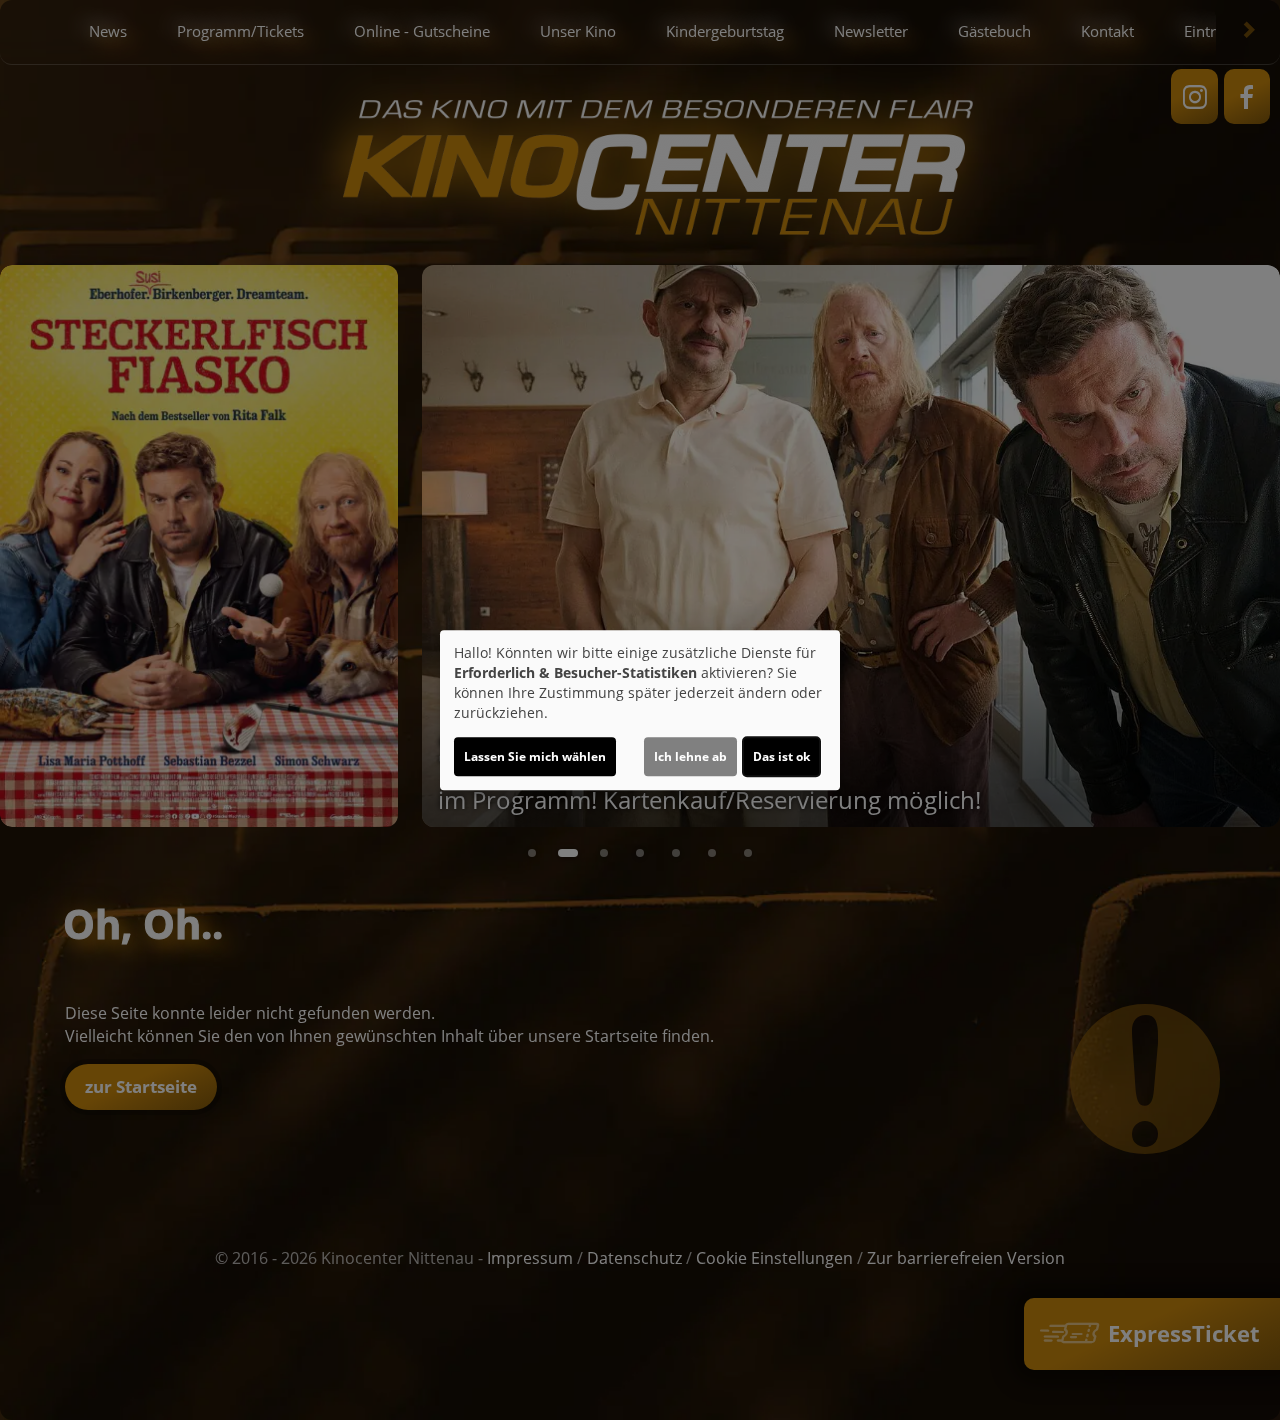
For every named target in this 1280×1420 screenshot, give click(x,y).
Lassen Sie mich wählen (535, 756)
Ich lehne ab (690, 756)
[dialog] (640, 710)
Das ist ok (781, 756)
